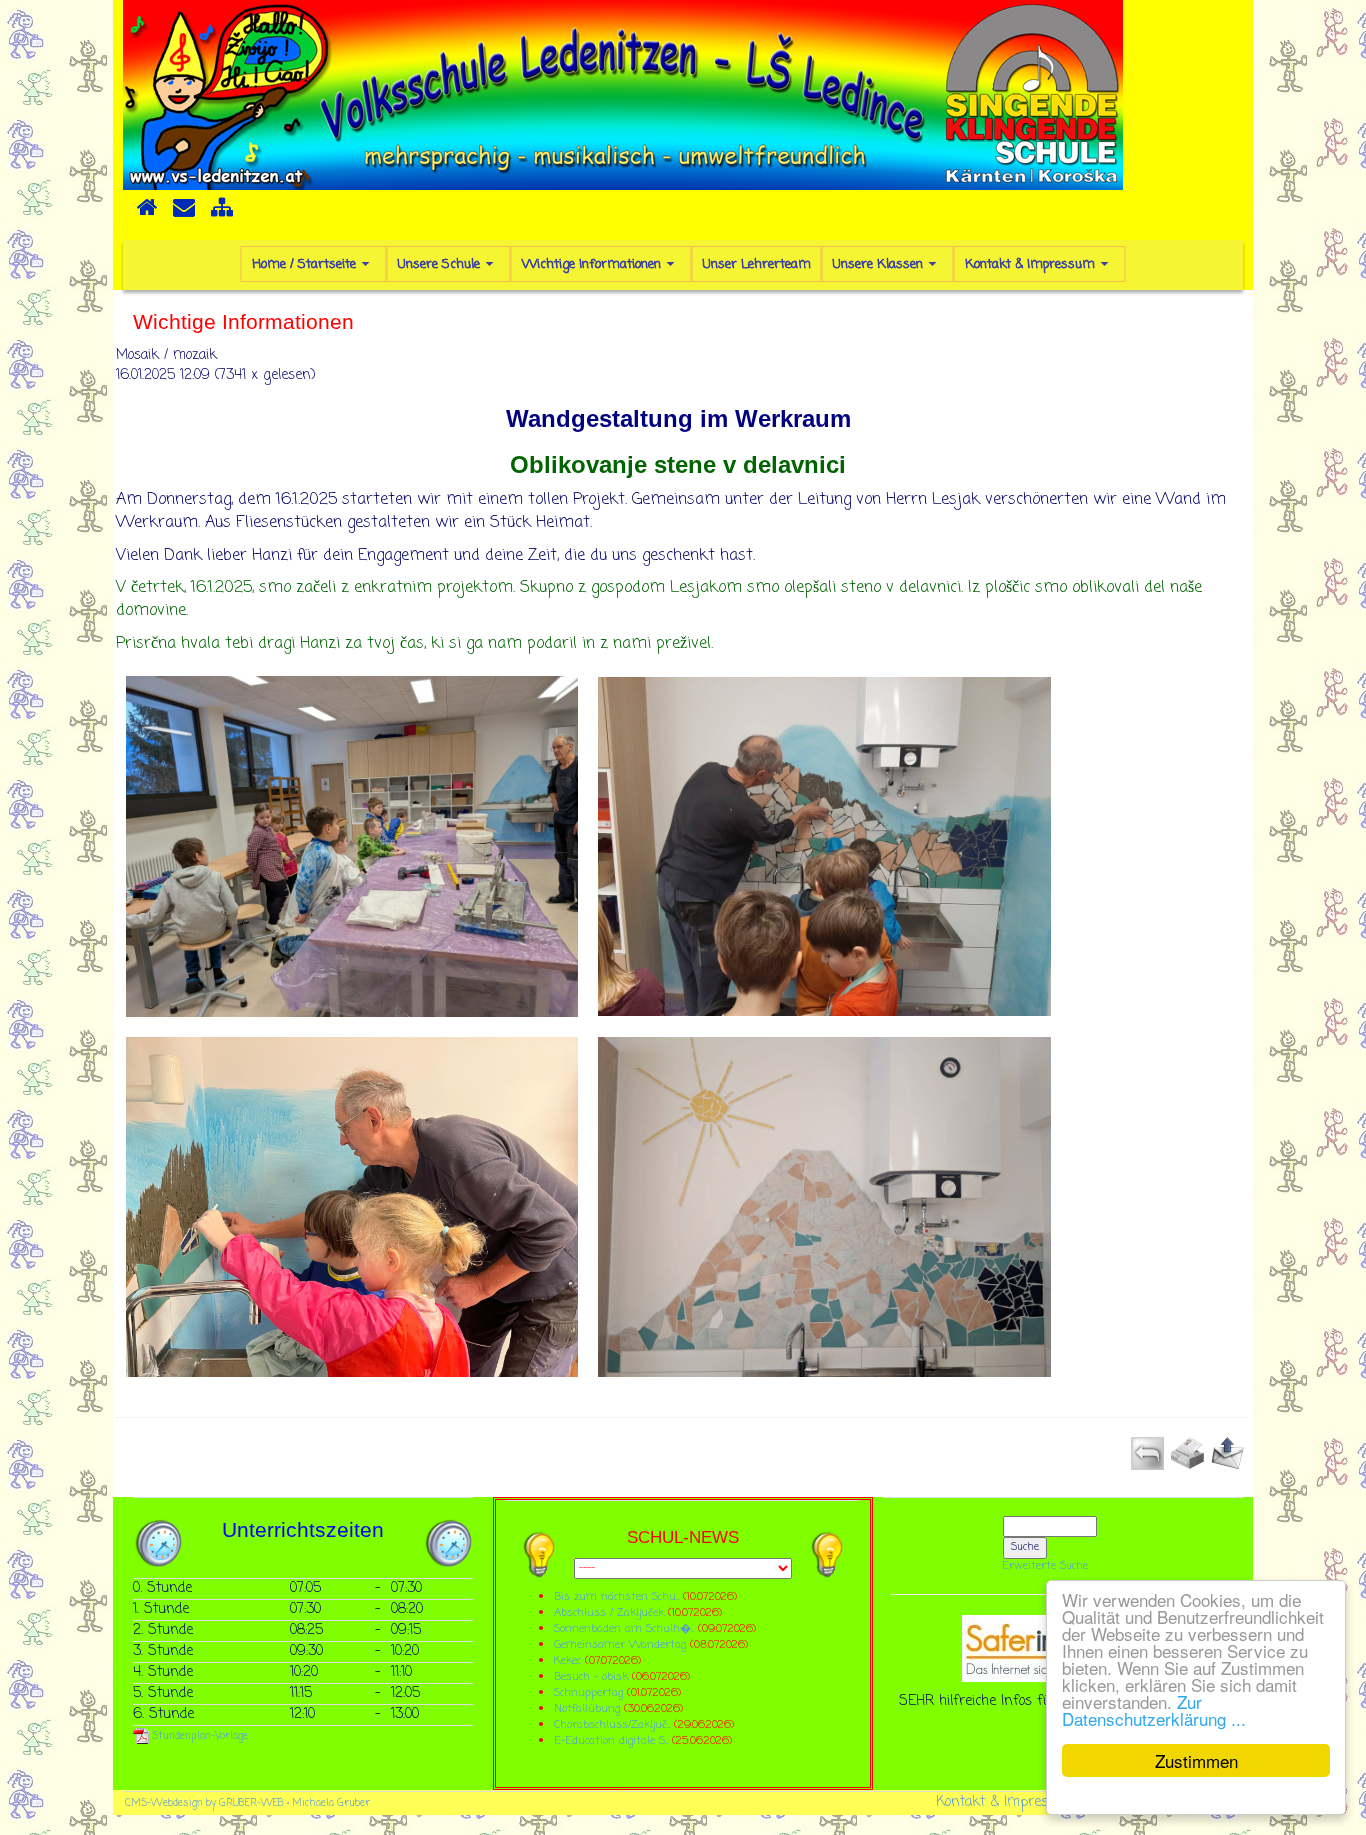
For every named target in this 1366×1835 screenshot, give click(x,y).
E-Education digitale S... (611, 1740)
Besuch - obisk (591, 1676)
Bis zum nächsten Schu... (616, 1596)
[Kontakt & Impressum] (184, 214)
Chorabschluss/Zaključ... (612, 1724)
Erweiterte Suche (1045, 1566)
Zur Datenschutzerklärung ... (1154, 1710)
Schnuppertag (588, 1692)
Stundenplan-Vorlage (198, 1736)
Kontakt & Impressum (1006, 1802)
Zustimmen (1196, 1760)
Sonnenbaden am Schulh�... (624, 1628)
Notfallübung (587, 1708)
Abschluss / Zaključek (609, 1612)
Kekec (569, 1660)
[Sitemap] (222, 214)
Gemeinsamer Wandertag (622, 1644)
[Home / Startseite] (147, 214)
